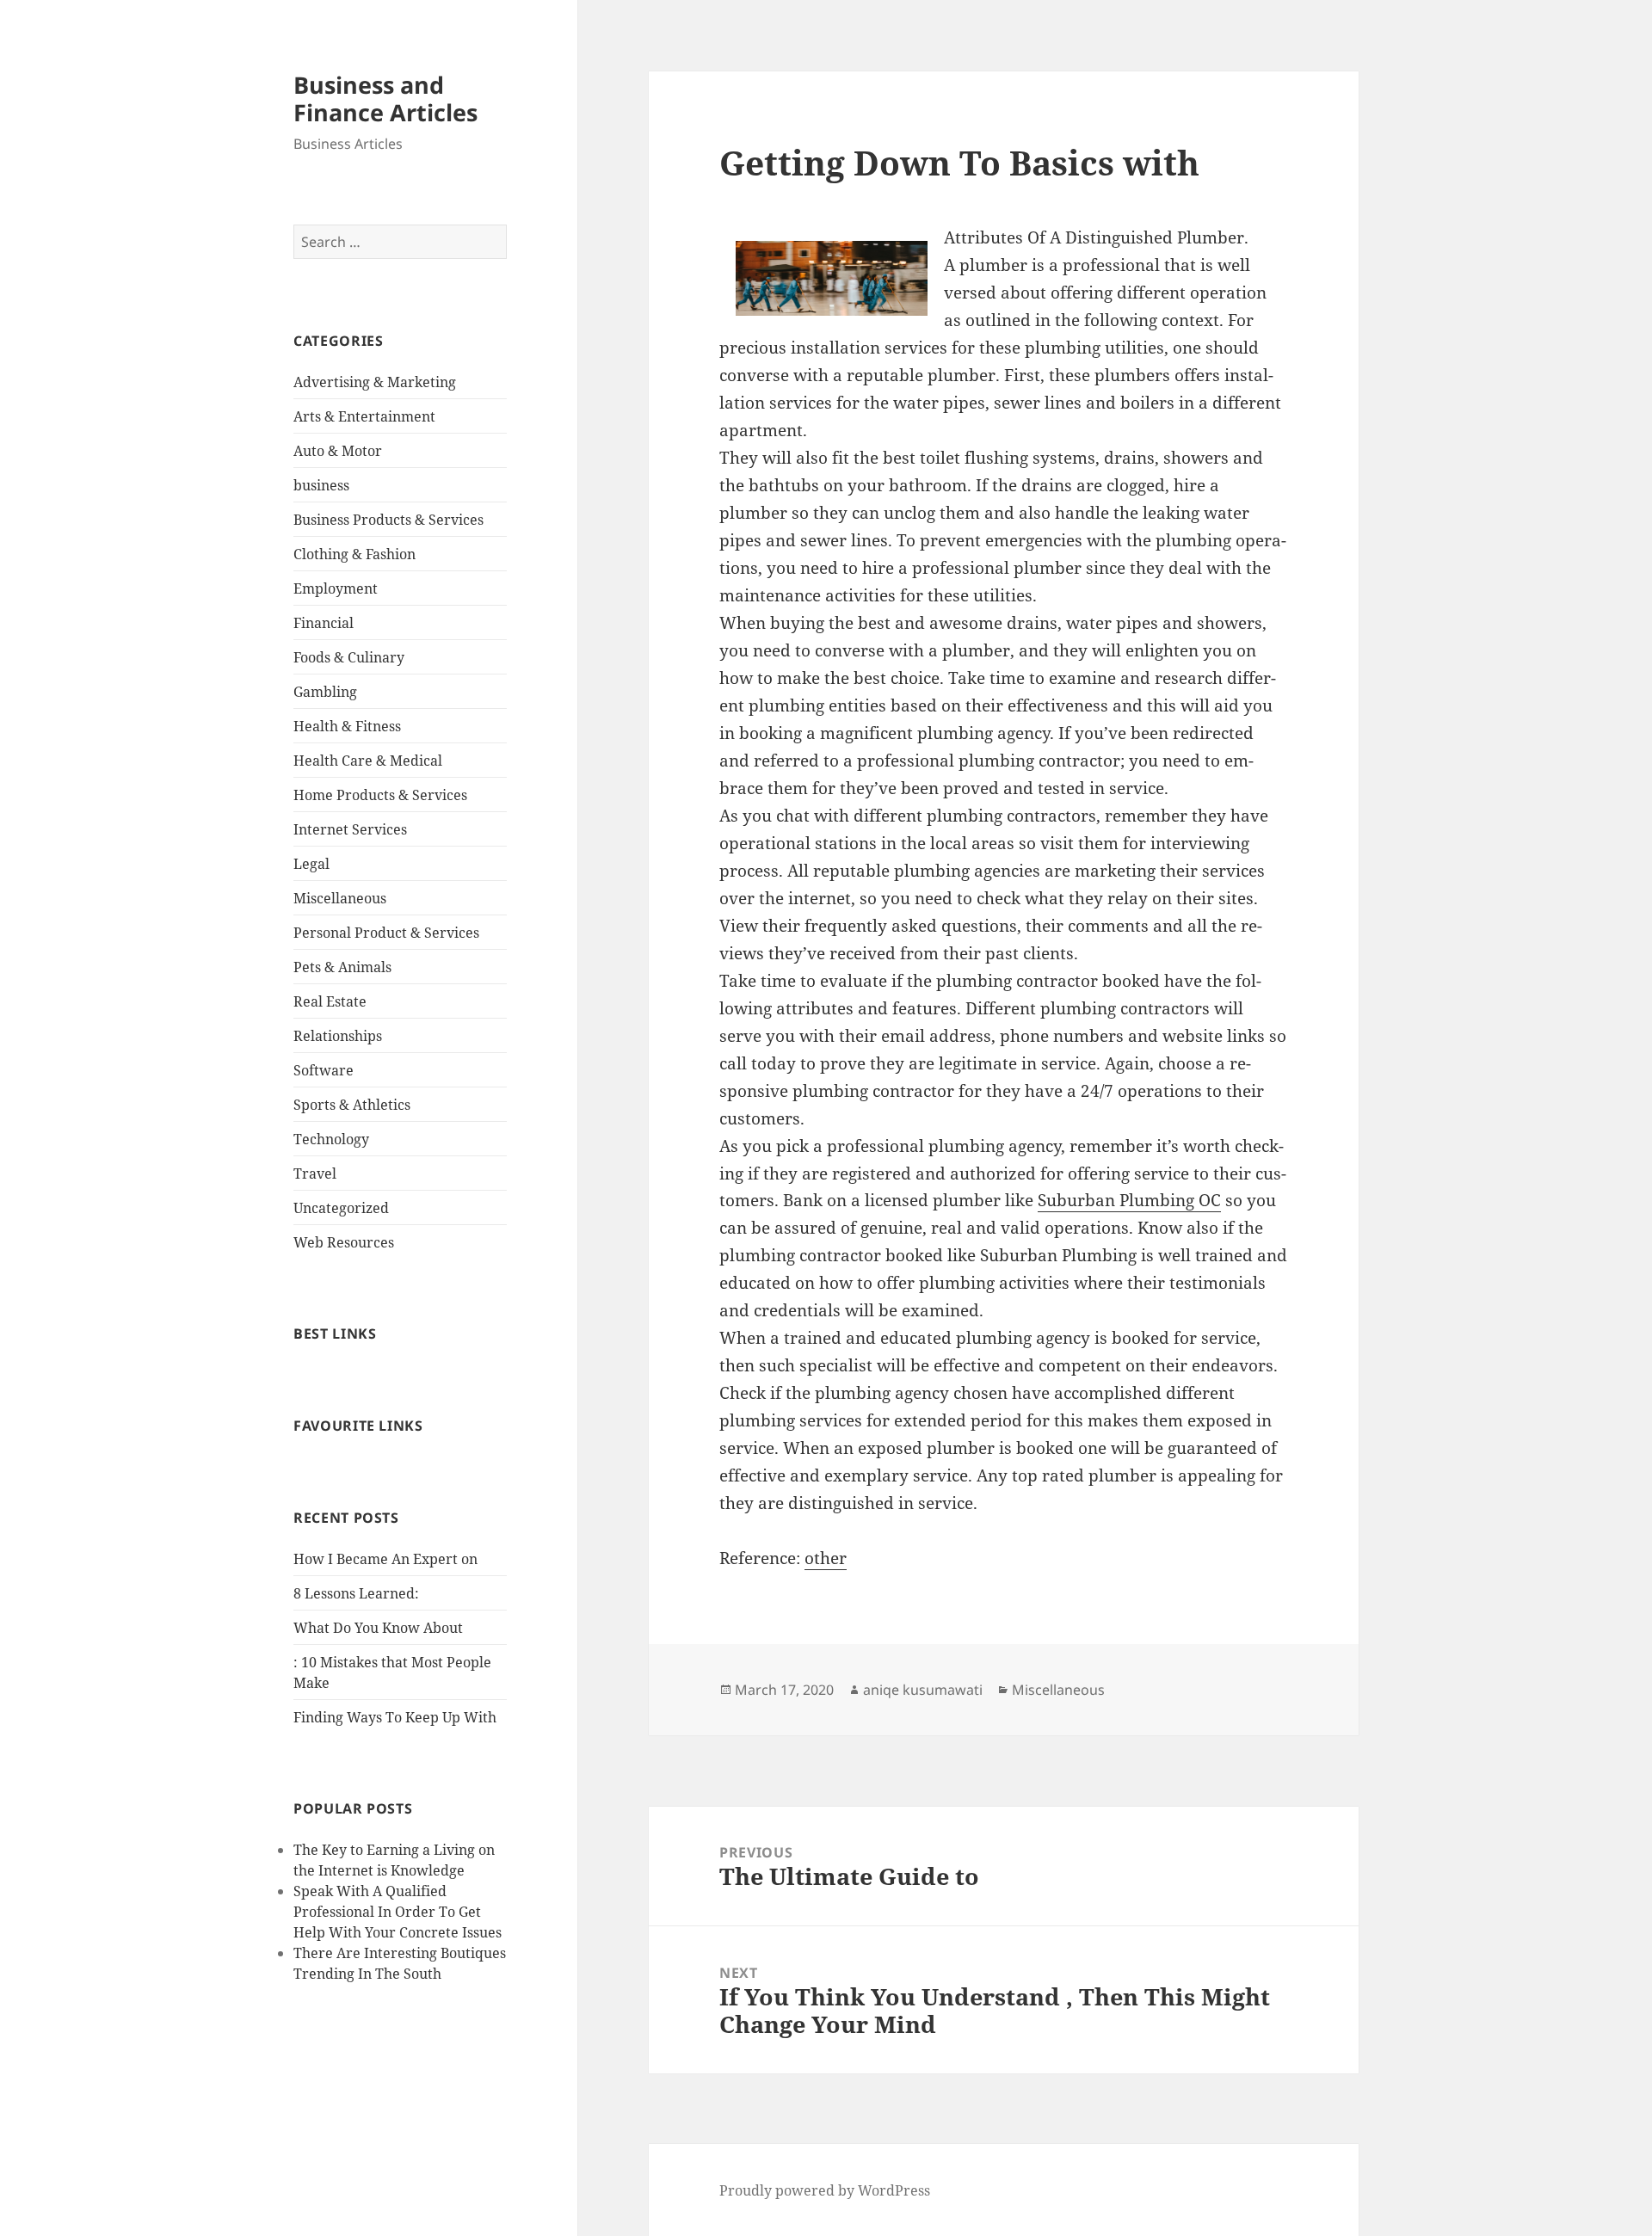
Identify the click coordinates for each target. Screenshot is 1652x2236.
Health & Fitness (347, 726)
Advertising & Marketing (375, 382)
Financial (324, 623)
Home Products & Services (380, 795)
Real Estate (330, 1001)
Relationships (338, 1036)
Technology (331, 1139)
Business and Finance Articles (385, 99)
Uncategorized (341, 1208)
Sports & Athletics (352, 1105)
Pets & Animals (342, 967)
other (826, 1558)
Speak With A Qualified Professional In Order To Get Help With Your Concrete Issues (398, 1912)
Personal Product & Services (386, 933)
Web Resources (344, 1242)
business (321, 485)
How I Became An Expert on (385, 1559)
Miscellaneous (340, 898)
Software (324, 1070)
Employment (336, 588)
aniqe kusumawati (923, 1690)
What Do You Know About (378, 1628)
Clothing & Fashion (354, 554)
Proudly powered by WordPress (825, 2190)
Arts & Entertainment (364, 416)
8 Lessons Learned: (356, 1593)
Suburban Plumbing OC (1129, 1200)
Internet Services (350, 829)
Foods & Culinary (349, 657)
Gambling (325, 692)
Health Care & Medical (368, 761)
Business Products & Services (388, 520)
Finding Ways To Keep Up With (395, 1717)
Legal (311, 864)
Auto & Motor (338, 451)
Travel (315, 1173)
